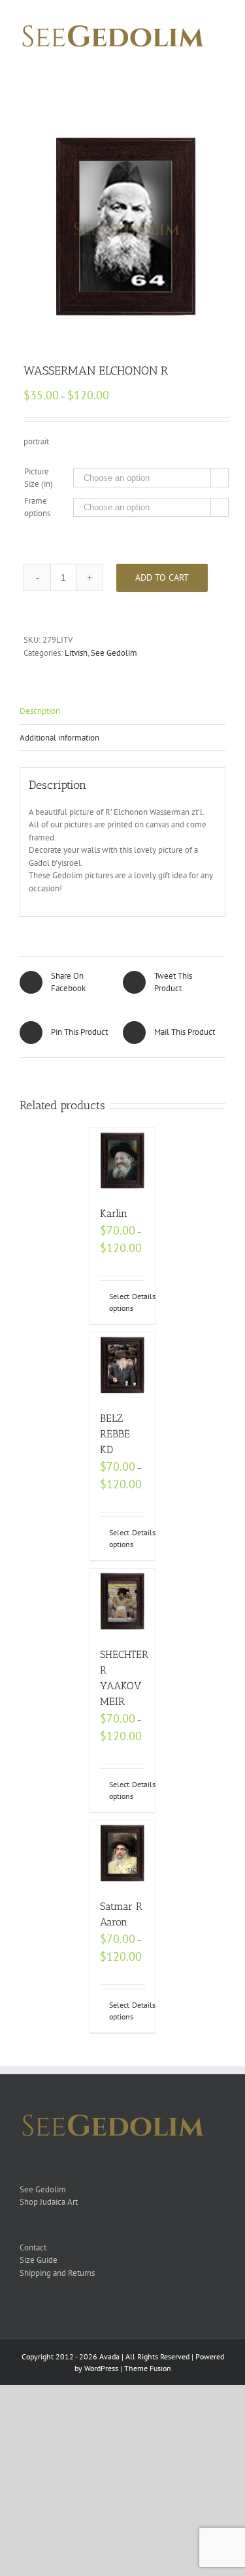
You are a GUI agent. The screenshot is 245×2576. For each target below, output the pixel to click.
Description (40, 711)
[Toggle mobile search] (197, 68)
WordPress (101, 2368)
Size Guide (39, 2260)
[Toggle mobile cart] (173, 68)
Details (139, 1296)
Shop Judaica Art (49, 2202)
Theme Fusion (148, 2368)
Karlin (114, 1213)
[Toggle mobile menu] (220, 68)
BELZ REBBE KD (115, 1434)
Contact (33, 2247)
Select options (116, 1302)
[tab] (122, 712)
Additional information (59, 738)
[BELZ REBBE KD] (123, 1365)
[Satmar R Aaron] (123, 1853)
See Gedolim (114, 653)
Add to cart (162, 577)
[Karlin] (123, 1161)
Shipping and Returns (57, 2273)
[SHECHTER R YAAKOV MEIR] (123, 1601)
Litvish (76, 653)
